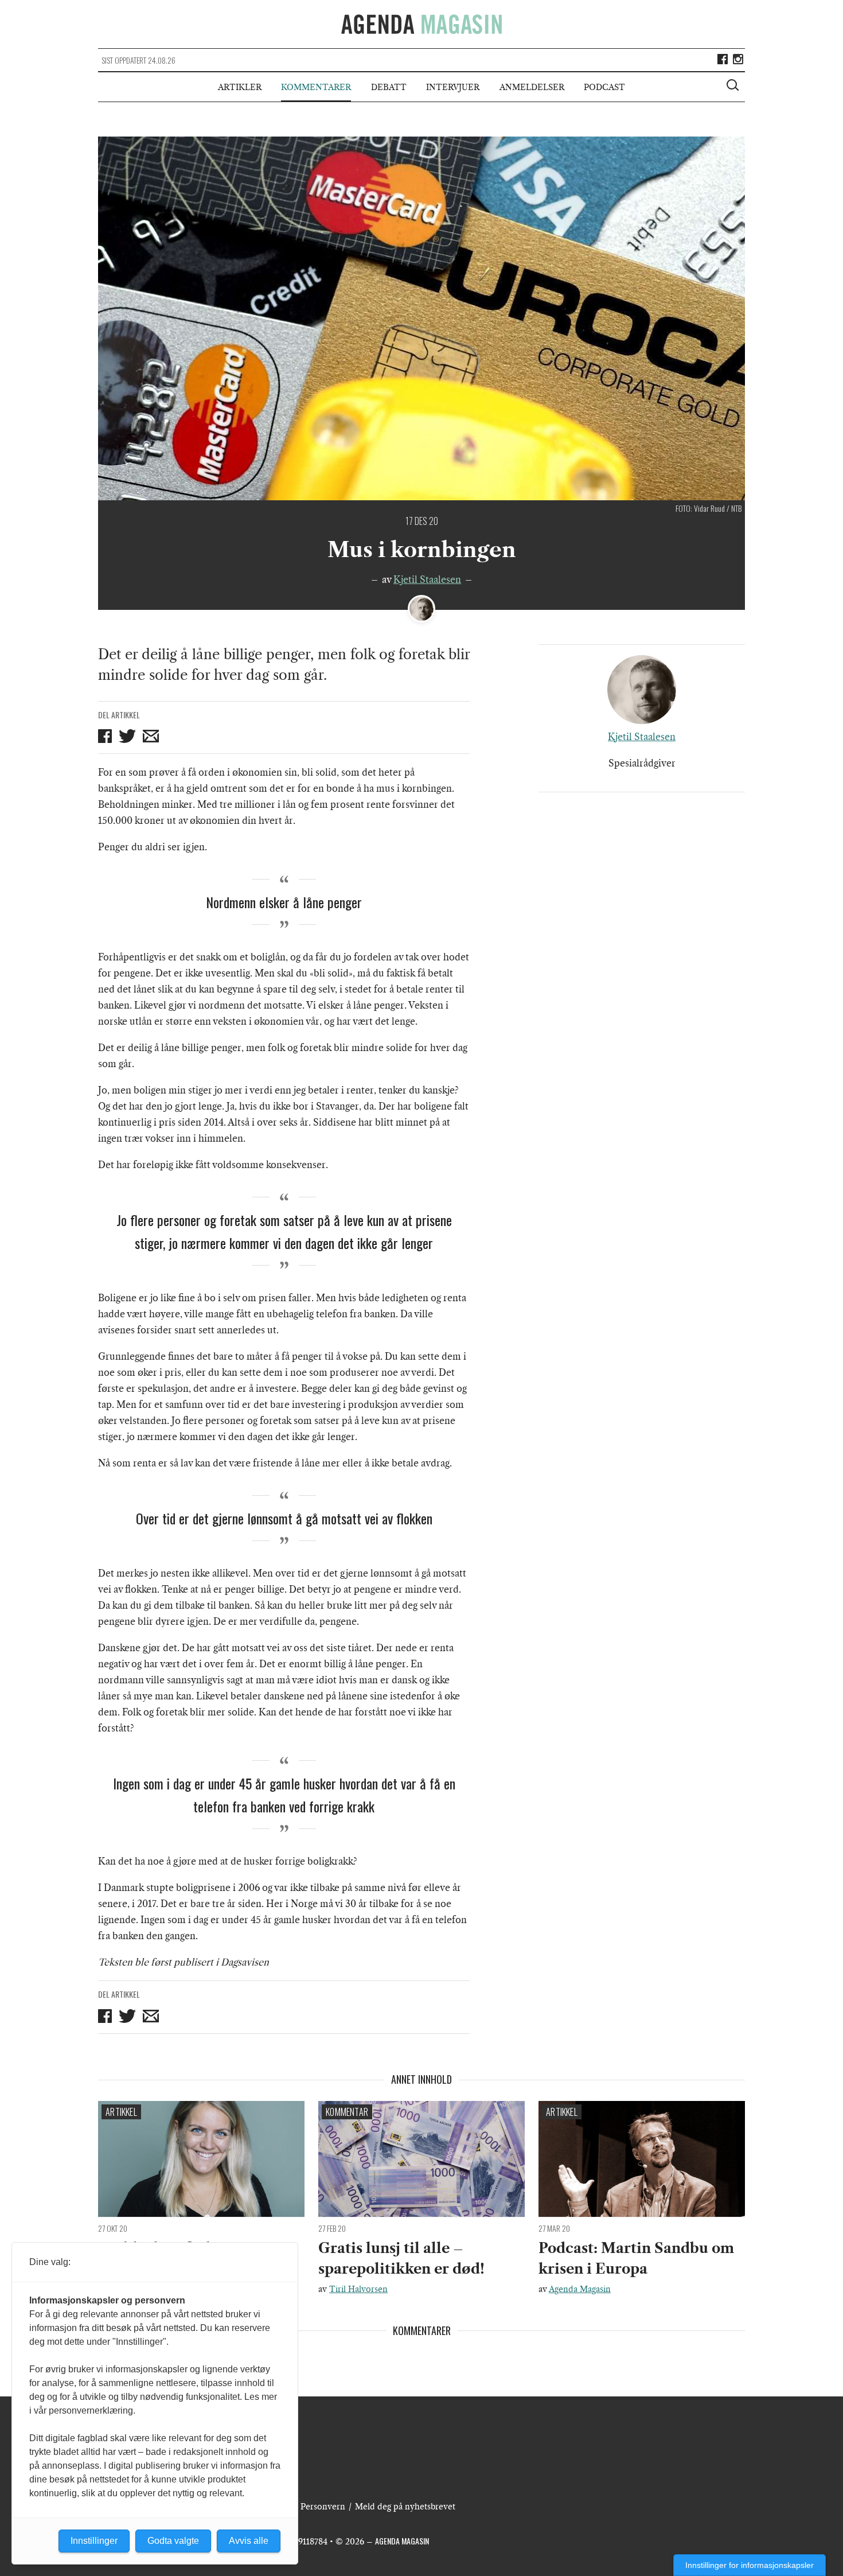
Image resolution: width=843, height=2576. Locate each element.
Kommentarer (316, 87)
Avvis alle (249, 2541)
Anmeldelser (532, 87)
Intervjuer (453, 87)
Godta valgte (173, 2541)
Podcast (604, 87)
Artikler (240, 87)
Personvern (323, 2507)
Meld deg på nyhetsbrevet (405, 2507)
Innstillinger (94, 2541)
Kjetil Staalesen (427, 579)
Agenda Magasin (580, 2289)
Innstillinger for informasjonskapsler (750, 2565)
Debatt (389, 87)
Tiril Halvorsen (358, 2289)
